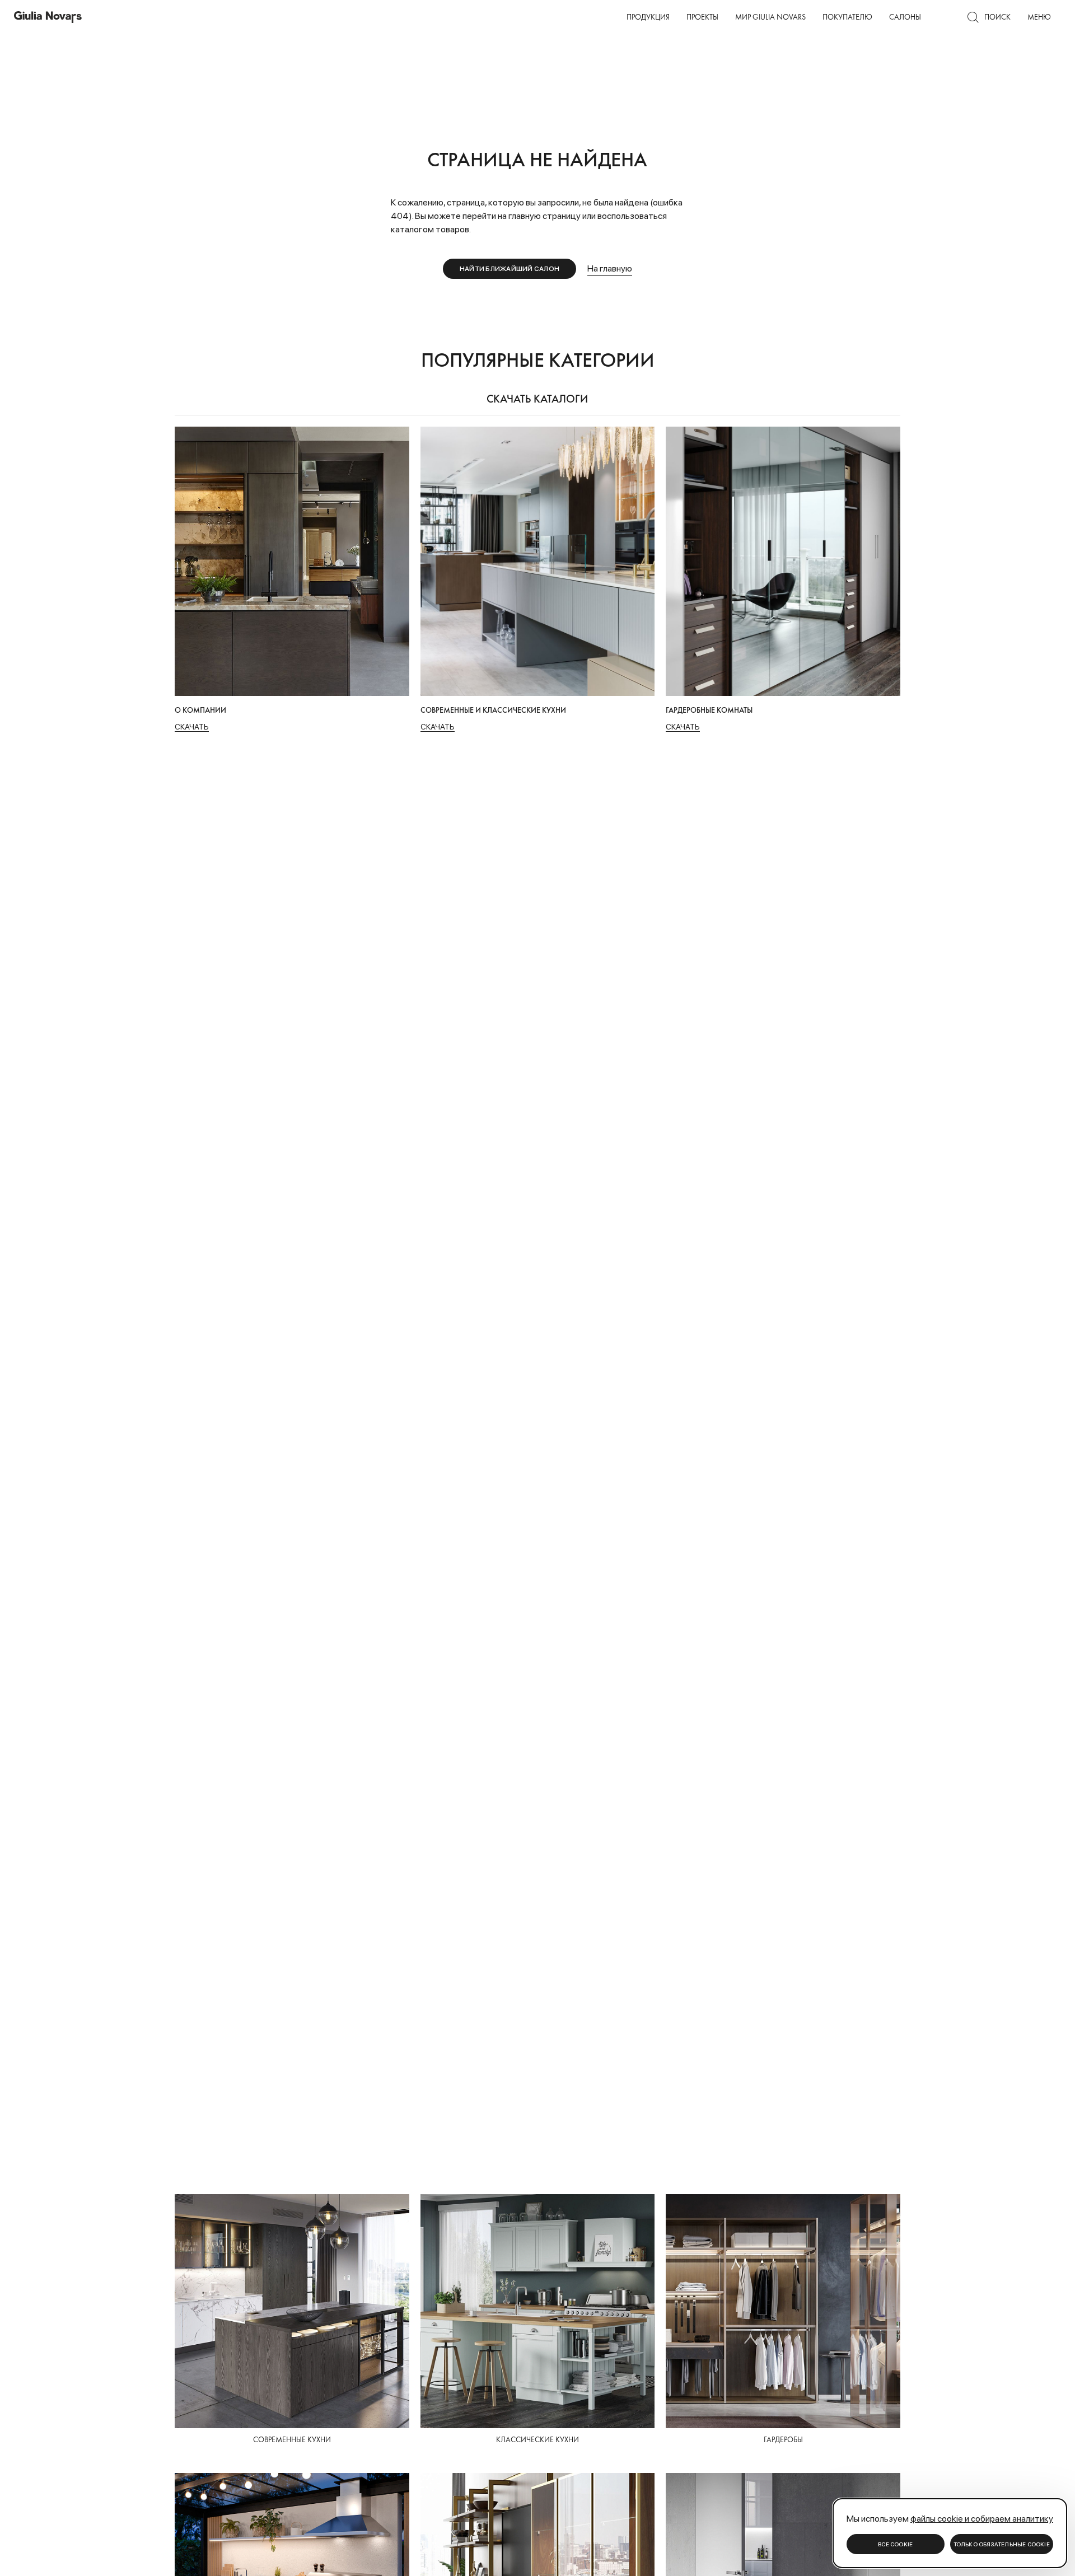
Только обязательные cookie (1002, 2544)
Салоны (905, 17)
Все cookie (895, 2544)
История (720, 10)
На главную (610, 268)
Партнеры (578, 10)
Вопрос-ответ (528, 10)
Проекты (702, 17)
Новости (674, 10)
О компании (453, 10)
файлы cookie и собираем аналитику (982, 2519)
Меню (1039, 17)
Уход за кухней (457, 10)
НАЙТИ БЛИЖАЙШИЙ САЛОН (510, 269)
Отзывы (584, 10)
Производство (517, 10)
